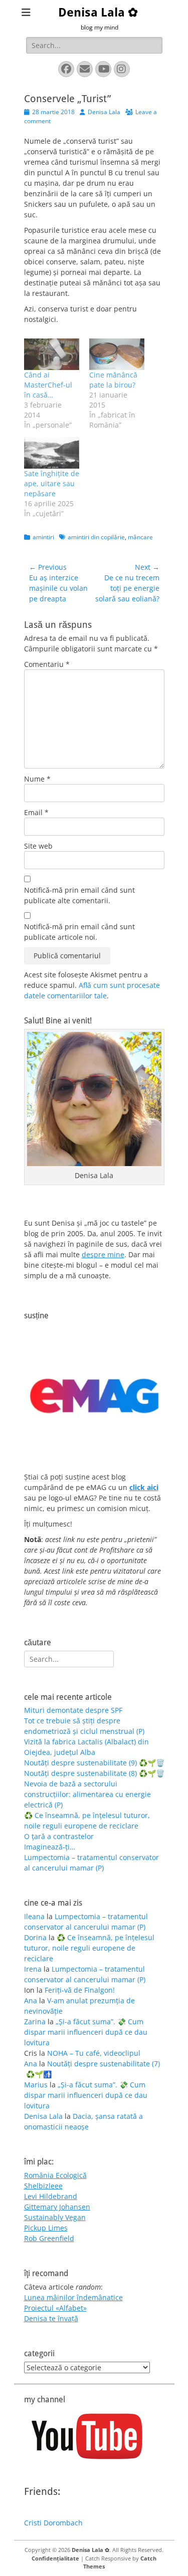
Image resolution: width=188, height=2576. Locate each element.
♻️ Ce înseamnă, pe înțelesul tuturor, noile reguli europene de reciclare (89, 1948)
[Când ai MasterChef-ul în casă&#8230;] (52, 354)
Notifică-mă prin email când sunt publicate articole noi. (79, 932)
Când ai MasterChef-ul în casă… (48, 385)
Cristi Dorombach (53, 2523)
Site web (38, 846)
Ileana (34, 1916)
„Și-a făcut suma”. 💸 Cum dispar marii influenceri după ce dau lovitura (86, 2032)
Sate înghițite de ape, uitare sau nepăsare (52, 483)
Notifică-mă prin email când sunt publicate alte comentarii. (79, 895)
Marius (36, 2085)
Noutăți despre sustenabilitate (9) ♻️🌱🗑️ (94, 1763)
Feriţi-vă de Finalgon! (80, 1990)
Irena (33, 1969)
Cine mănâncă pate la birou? (113, 380)
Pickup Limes (46, 2228)
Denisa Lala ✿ (98, 13)
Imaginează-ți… (50, 1847)
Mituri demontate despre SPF (73, 1710)
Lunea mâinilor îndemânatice (73, 2297)
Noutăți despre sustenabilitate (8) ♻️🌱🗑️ (94, 1773)
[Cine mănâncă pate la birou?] (117, 354)
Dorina (35, 1937)
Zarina (35, 2021)
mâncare (140, 537)
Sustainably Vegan (55, 2217)
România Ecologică (55, 2175)
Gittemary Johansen (57, 2207)
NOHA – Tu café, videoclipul (94, 2053)
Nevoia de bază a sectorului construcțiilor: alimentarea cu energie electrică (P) (87, 1794)
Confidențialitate (55, 2558)
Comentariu (47, 664)
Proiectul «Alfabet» (55, 2308)
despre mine (103, 1254)
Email (36, 812)
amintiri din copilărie (96, 537)
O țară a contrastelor (59, 1836)
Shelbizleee (43, 2186)
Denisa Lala (104, 112)
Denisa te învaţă (51, 2318)
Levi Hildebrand (51, 2196)
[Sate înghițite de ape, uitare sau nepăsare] (52, 453)
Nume (37, 779)
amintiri (43, 537)
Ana (31, 2000)
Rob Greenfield (49, 2238)
